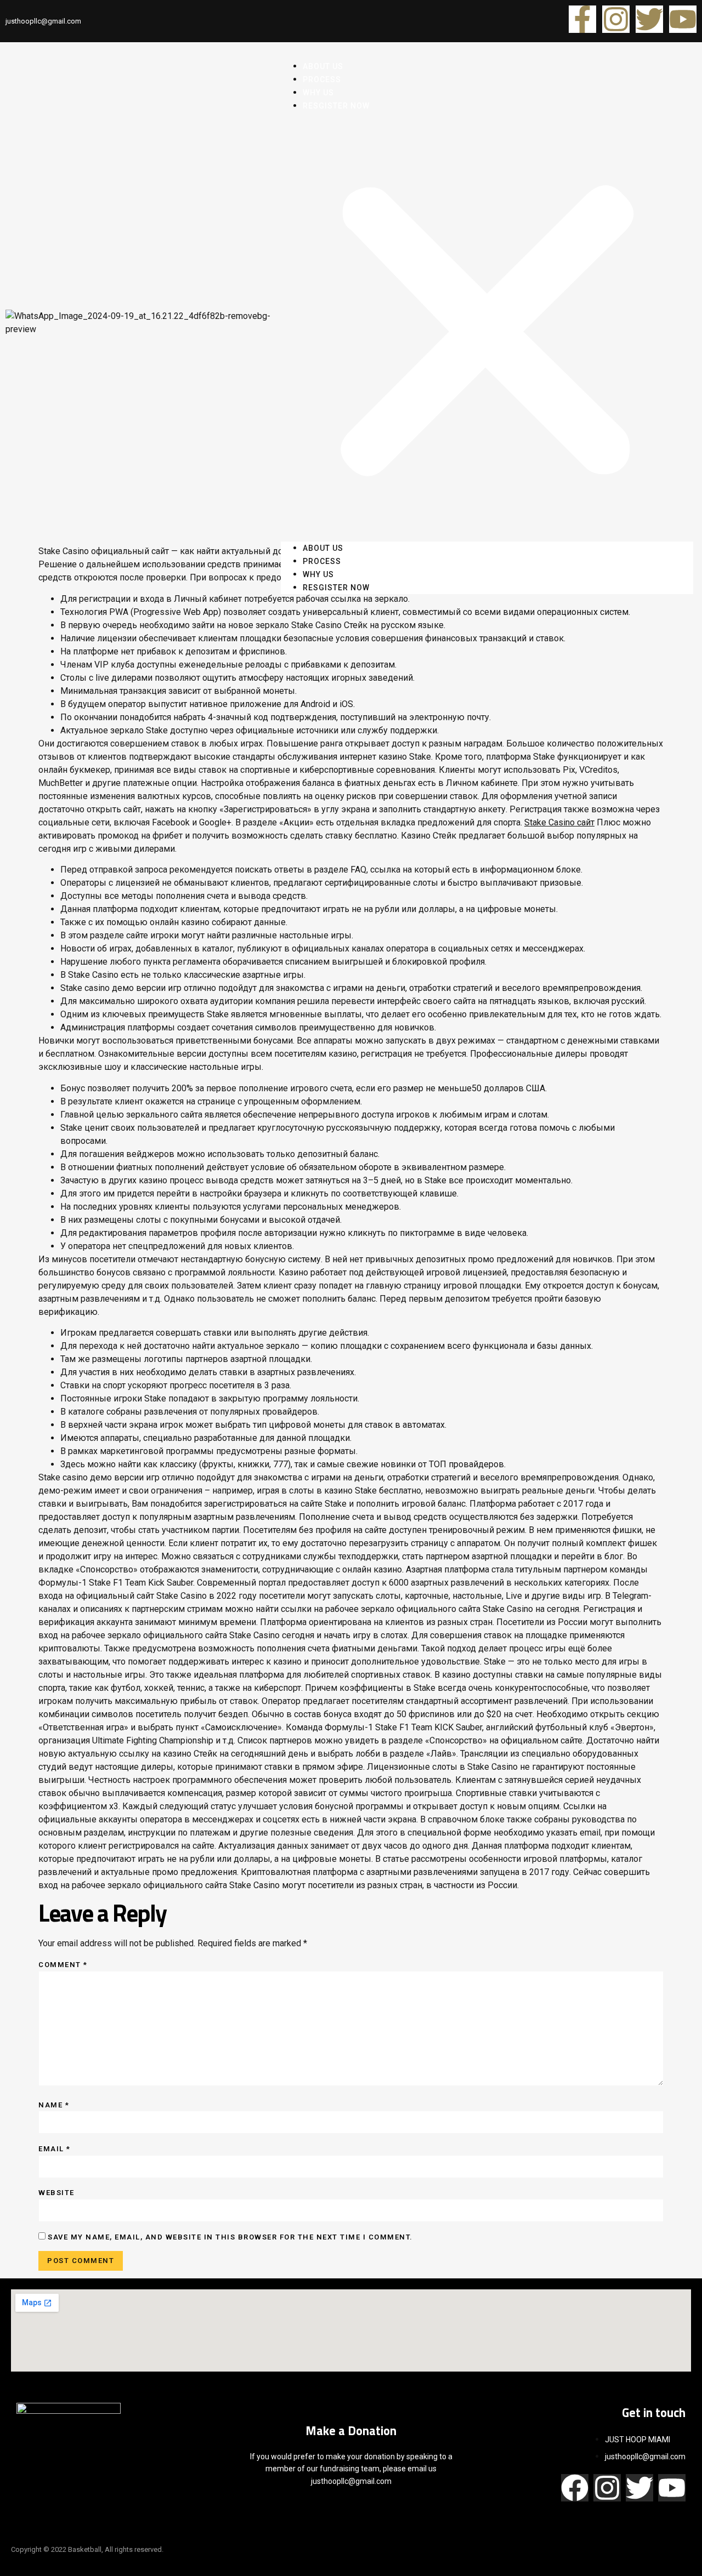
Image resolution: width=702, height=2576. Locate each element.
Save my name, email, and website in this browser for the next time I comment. (230, 2237)
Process (322, 561)
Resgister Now (336, 106)
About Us (323, 548)
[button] (487, 327)
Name (54, 2105)
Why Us (318, 574)
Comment (63, 1965)
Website (56, 2193)
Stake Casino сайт (559, 822)
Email (55, 2149)
